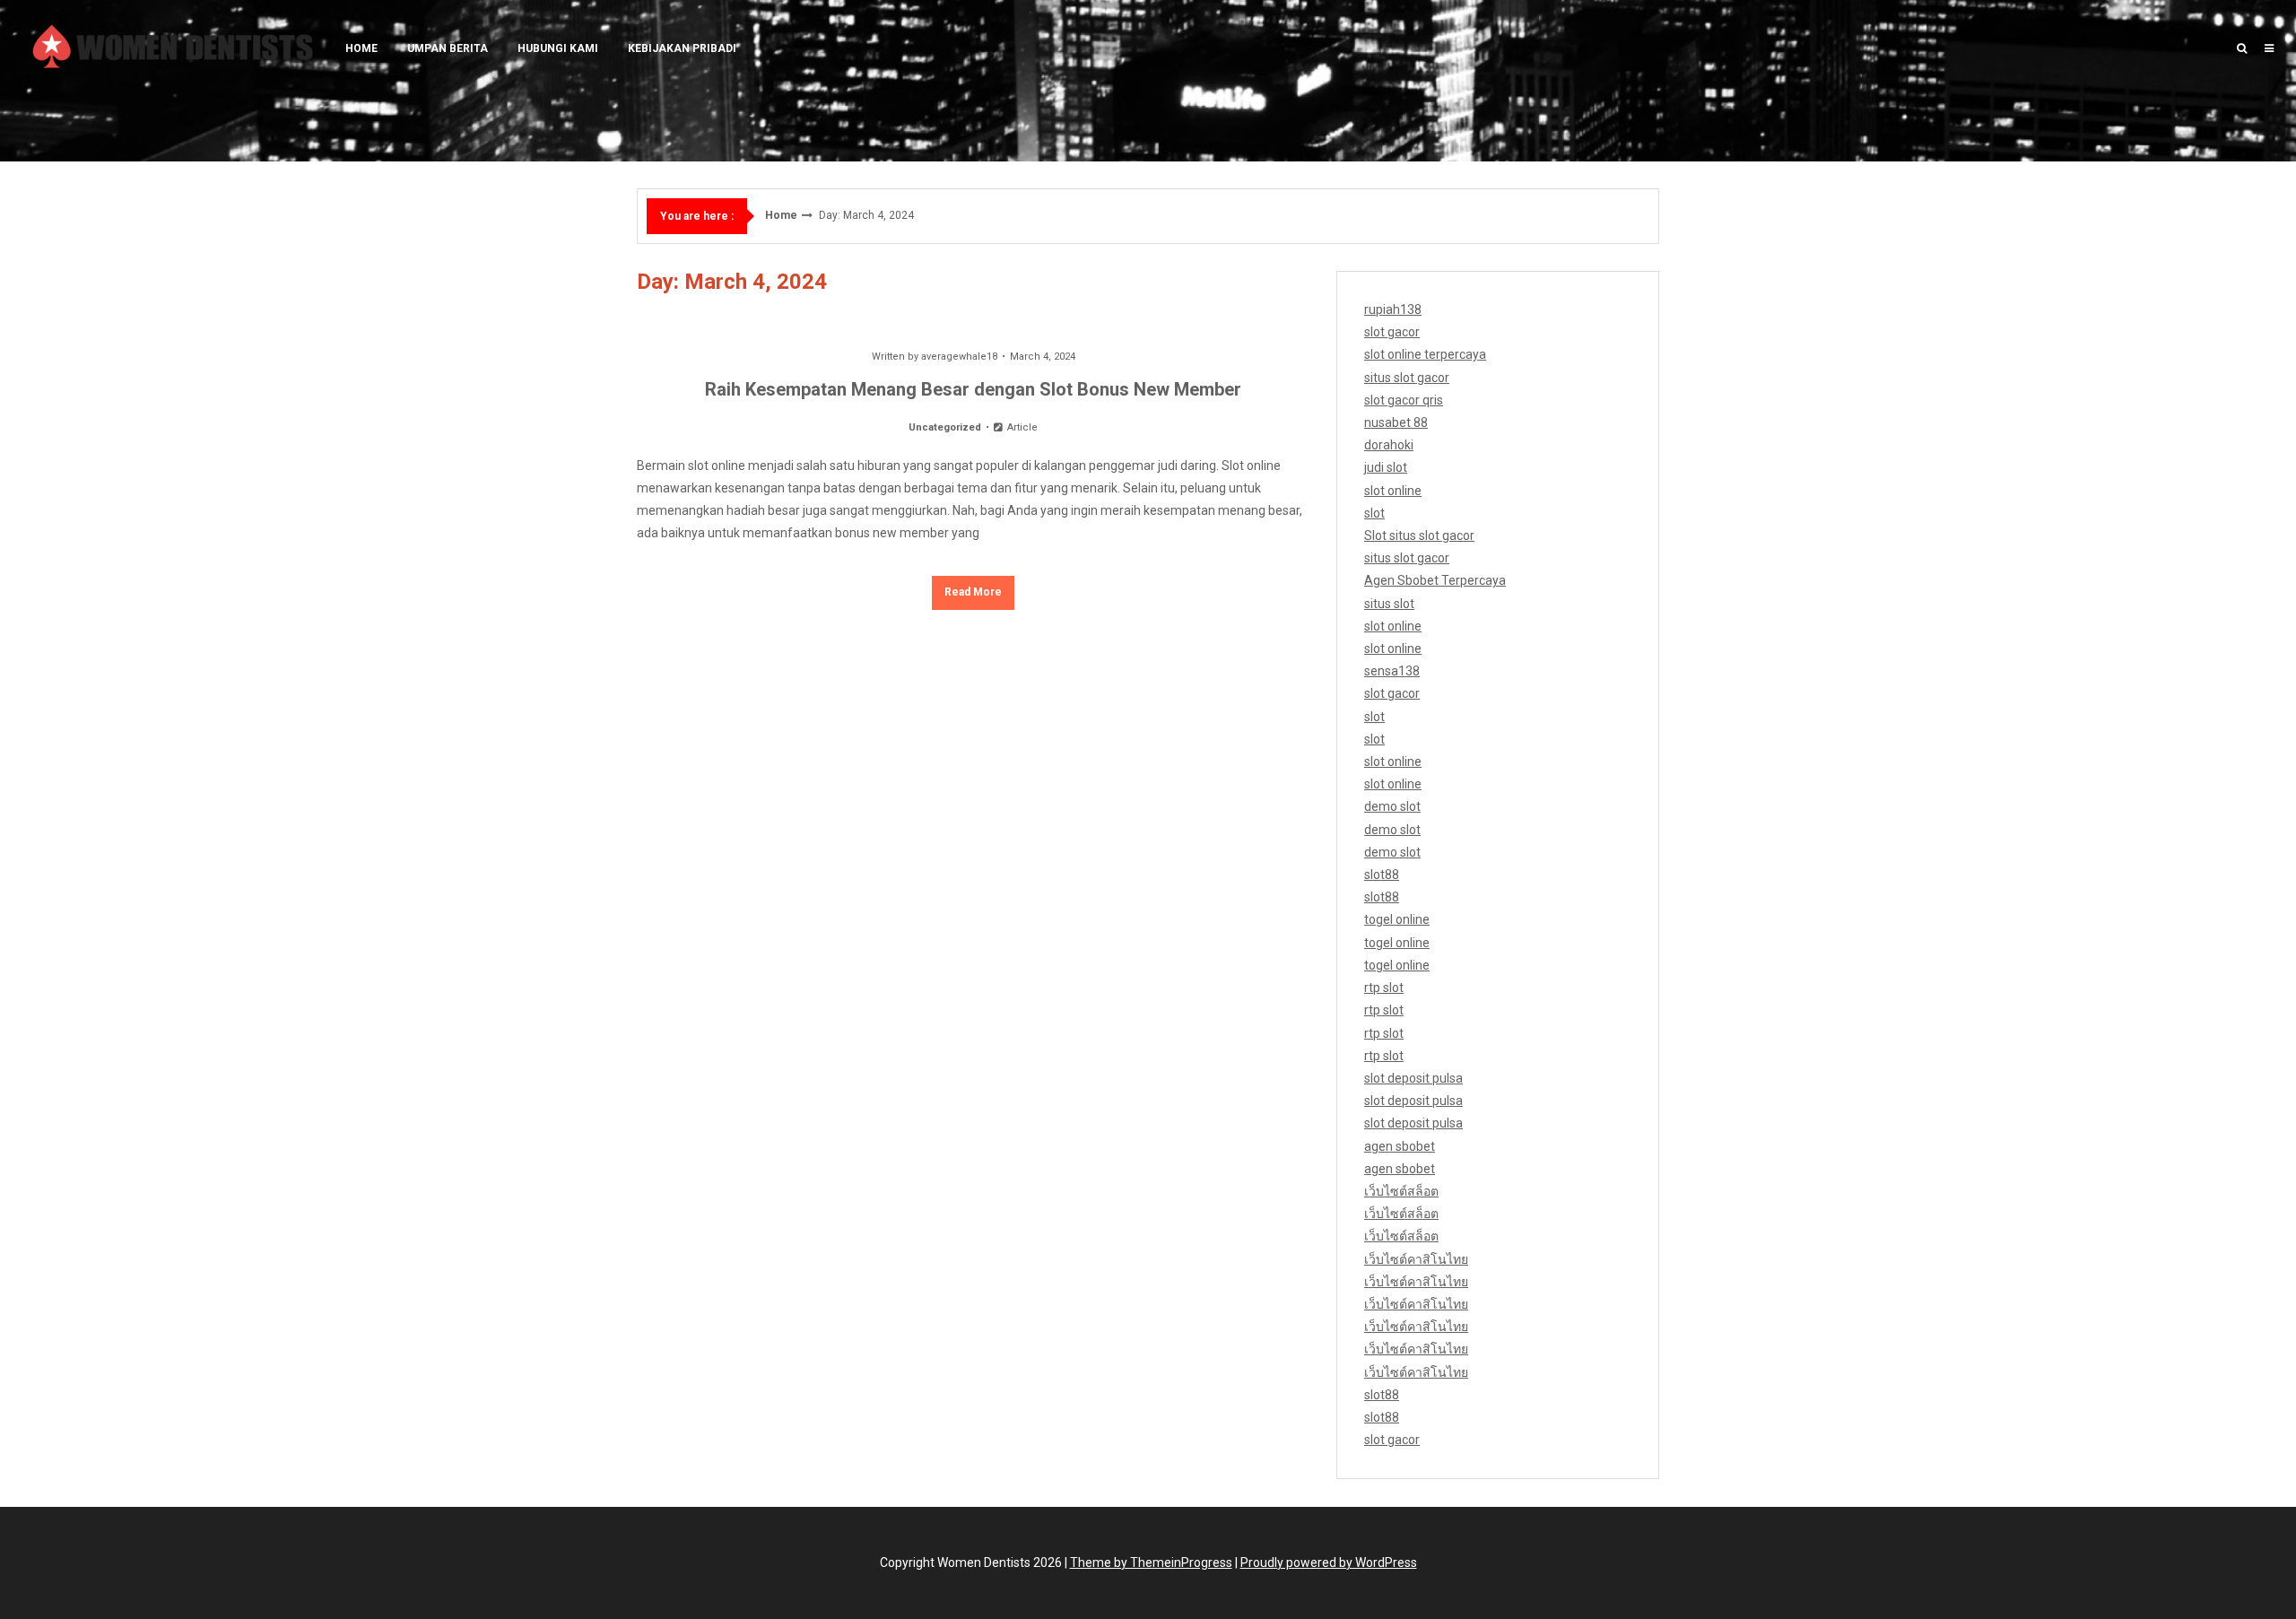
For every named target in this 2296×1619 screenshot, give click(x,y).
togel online (1397, 919)
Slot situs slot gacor (1419, 535)
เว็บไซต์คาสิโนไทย (1416, 1259)
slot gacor (1392, 332)
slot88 (1382, 875)
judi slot (1386, 467)
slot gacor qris (1404, 400)
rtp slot (1384, 988)
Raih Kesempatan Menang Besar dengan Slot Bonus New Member (973, 389)
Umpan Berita (448, 48)
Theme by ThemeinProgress (1151, 1562)
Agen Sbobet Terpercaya (1435, 580)
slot (1374, 513)
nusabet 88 (1396, 422)
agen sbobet (1400, 1146)
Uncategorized (945, 427)
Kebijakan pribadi (682, 48)
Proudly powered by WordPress (1329, 1562)
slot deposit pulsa (1413, 1078)
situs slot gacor (1407, 378)
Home (361, 48)
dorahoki (1389, 445)
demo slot (1392, 806)
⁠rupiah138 (1393, 309)
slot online (1393, 491)
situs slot (1389, 604)
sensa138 (1392, 671)
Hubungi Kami (558, 48)
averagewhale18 (959, 357)
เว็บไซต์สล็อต (1401, 1191)
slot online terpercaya (1425, 354)
